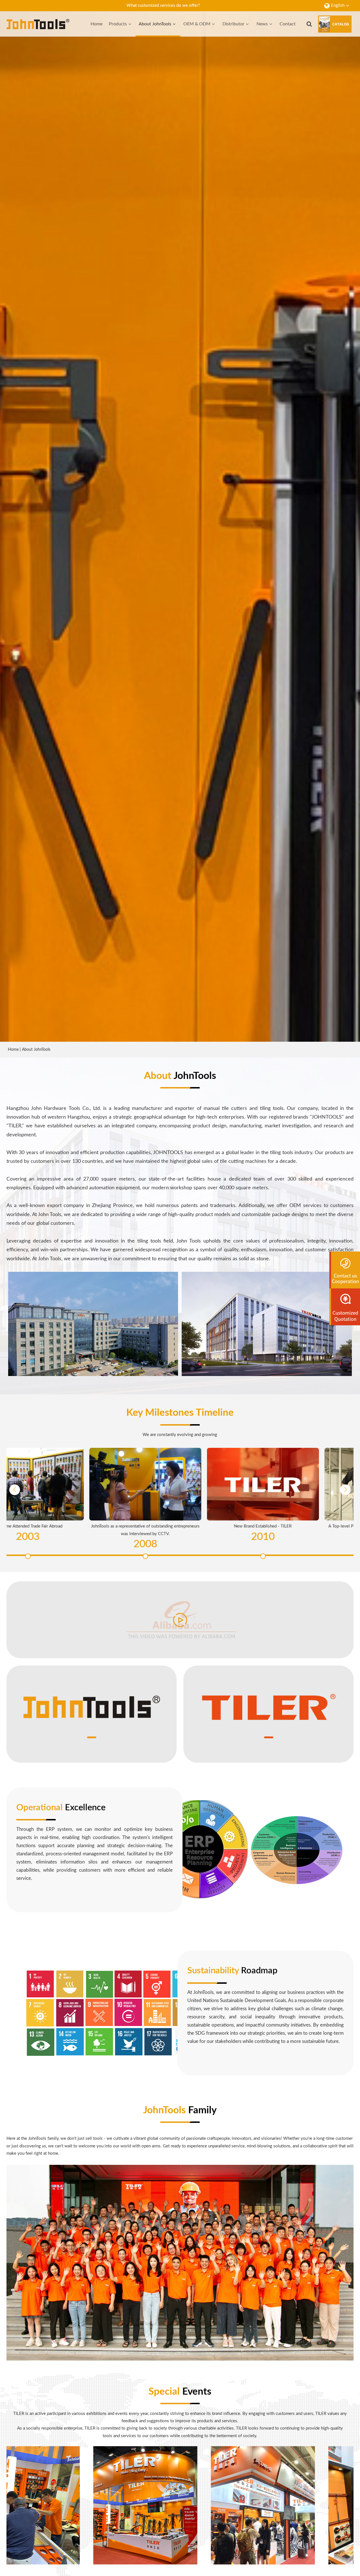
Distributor (233, 24)
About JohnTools (155, 24)
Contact (288, 24)
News (262, 24)
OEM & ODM (197, 24)
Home (96, 24)
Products (118, 24)
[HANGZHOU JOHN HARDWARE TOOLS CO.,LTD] (38, 24)
